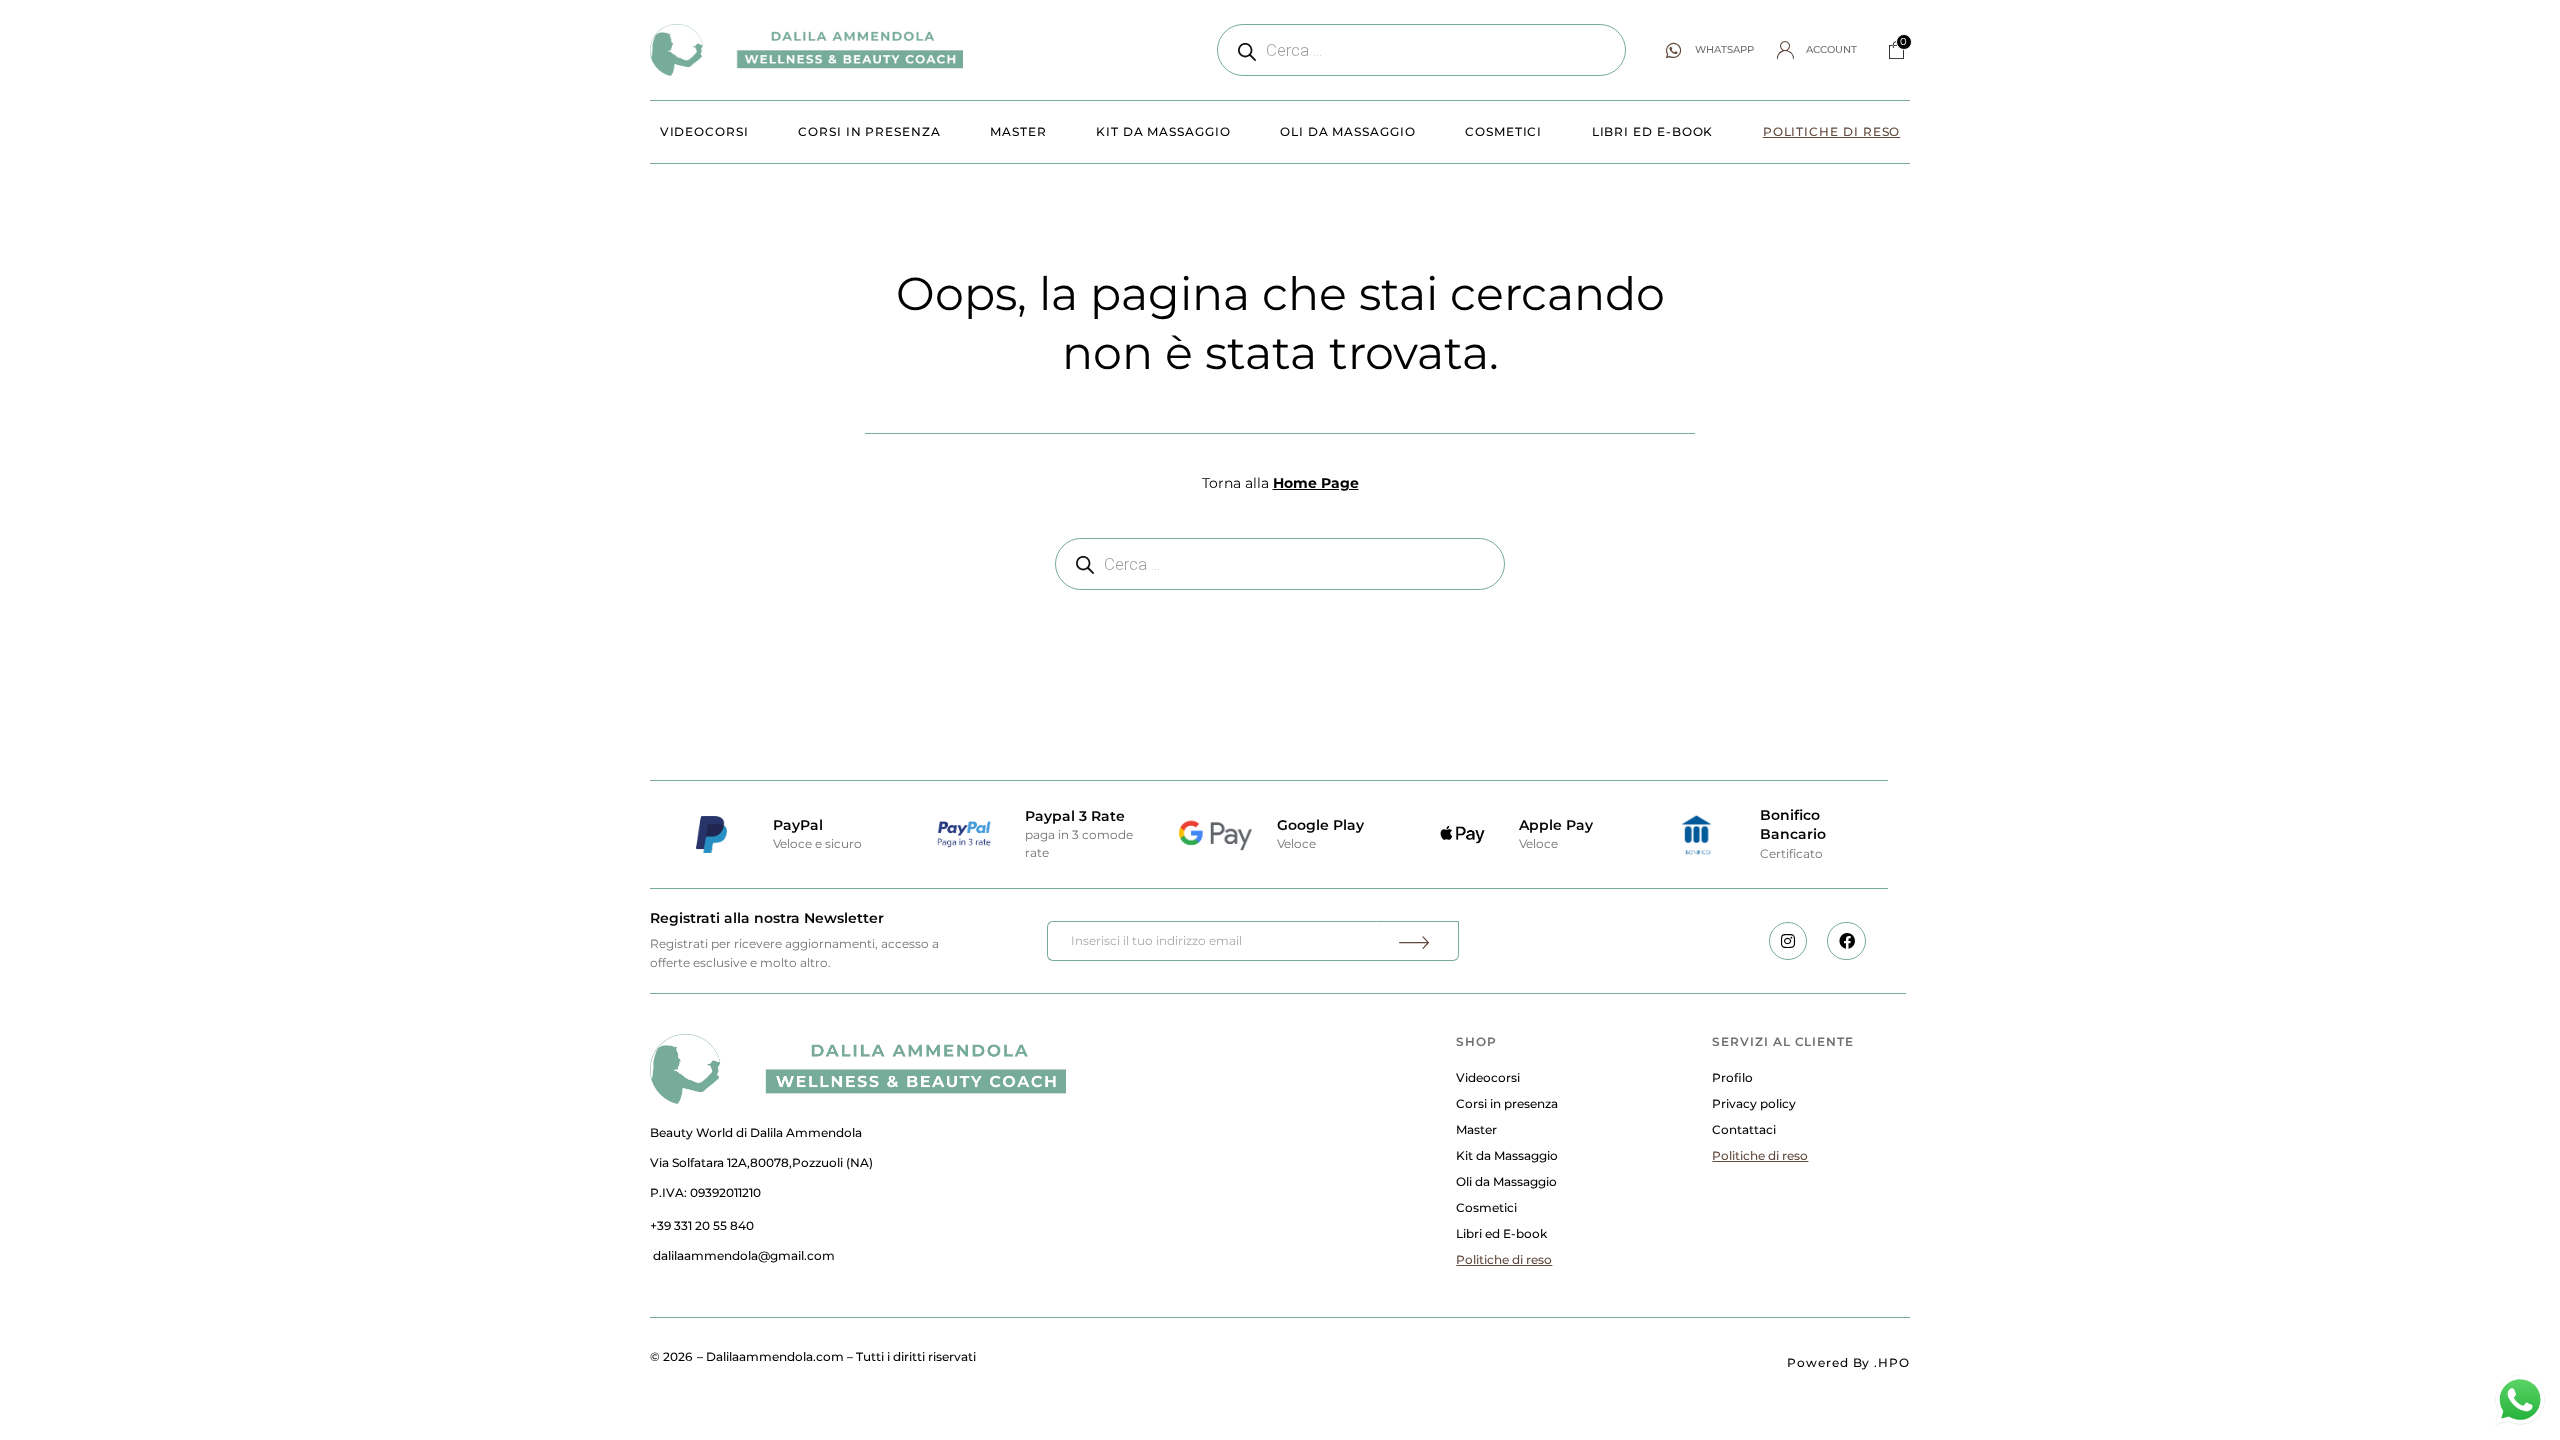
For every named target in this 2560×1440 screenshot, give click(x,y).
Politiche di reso (1832, 131)
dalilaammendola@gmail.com (744, 1255)
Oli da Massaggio (1348, 131)
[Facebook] (1846, 941)
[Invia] (1417, 941)
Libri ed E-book (1653, 131)
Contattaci (1744, 1129)
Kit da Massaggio (1163, 131)
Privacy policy (1754, 1103)
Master (1018, 131)
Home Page (1316, 483)
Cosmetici (1503, 131)
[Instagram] (1788, 941)
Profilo (1732, 1077)
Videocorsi (704, 131)
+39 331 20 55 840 (702, 1225)
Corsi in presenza (869, 131)
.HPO (1892, 1362)
